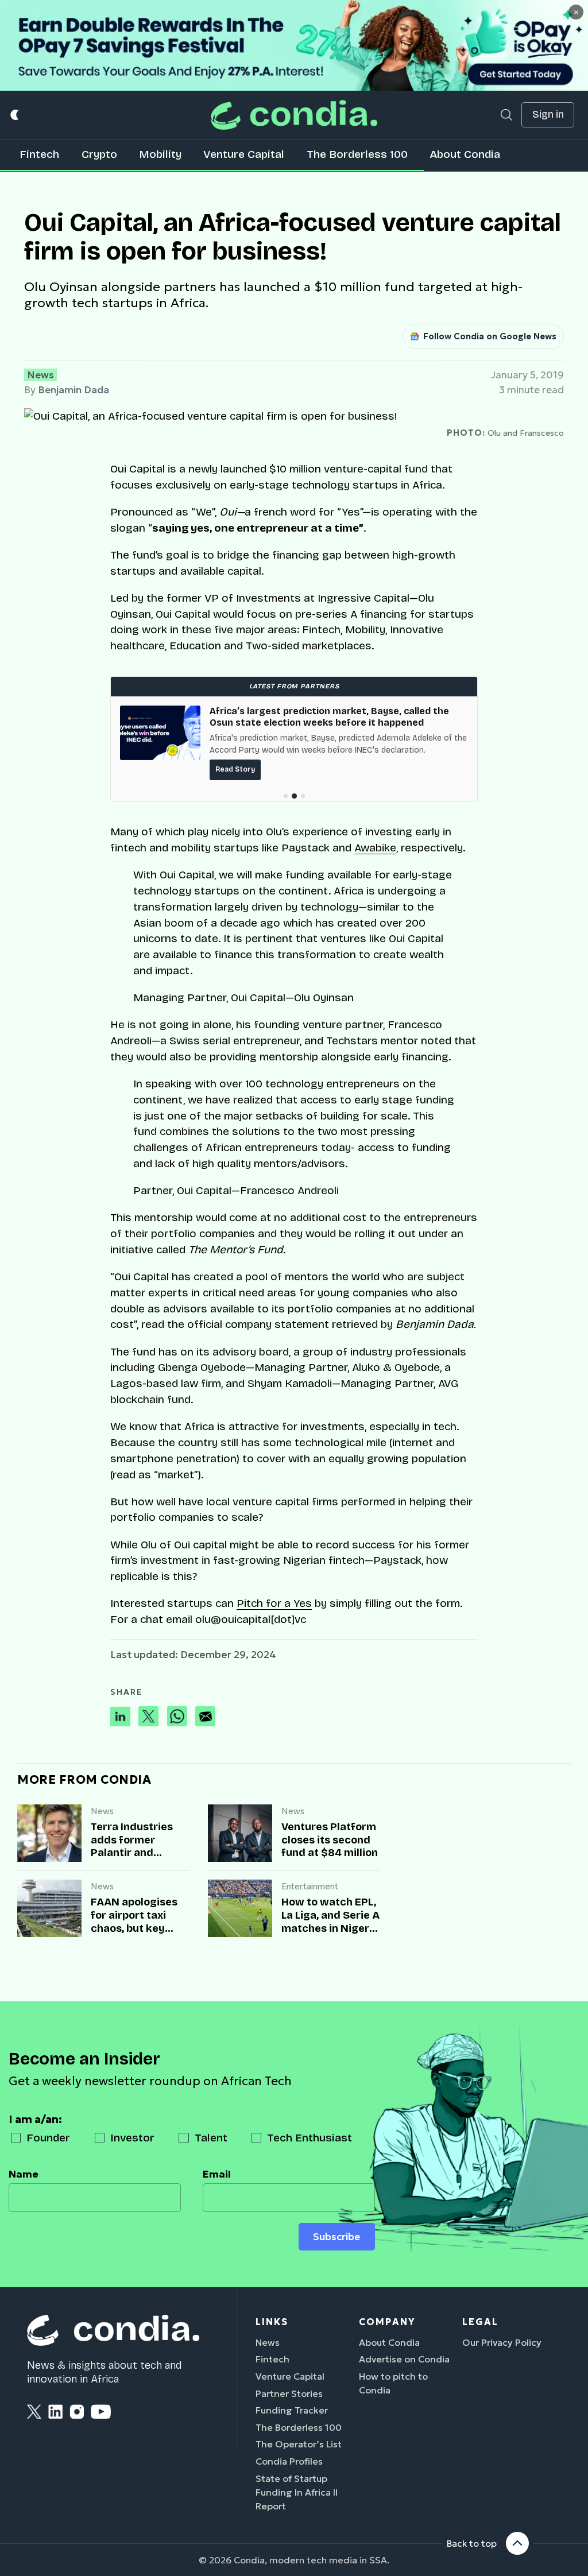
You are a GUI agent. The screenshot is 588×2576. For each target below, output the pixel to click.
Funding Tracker (292, 2410)
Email (217, 2174)
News (40, 375)
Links (272, 2322)
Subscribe (336, 2237)
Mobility (160, 154)
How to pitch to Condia (393, 2383)
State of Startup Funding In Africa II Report (297, 2492)
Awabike (375, 848)
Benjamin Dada (73, 390)
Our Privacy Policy (502, 2342)
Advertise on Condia (404, 2359)
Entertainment (310, 1886)
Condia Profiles (289, 2461)
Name (24, 2174)
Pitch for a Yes (274, 1603)
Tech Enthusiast (310, 2138)
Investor (132, 2138)
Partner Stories (289, 2393)
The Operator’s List (299, 2444)
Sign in (548, 115)
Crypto (99, 154)
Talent (211, 2138)
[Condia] (294, 115)
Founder (48, 2138)
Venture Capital (244, 154)
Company (387, 2322)
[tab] (286, 796)
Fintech (39, 154)
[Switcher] (15, 115)
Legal (480, 2322)
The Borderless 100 (357, 154)
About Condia (465, 154)
